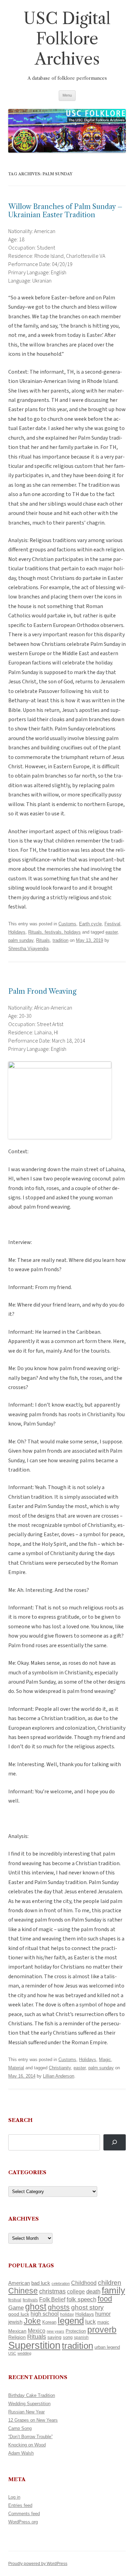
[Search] (115, 2142)
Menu (67, 95)
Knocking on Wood (27, 2445)
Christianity (60, 2068)
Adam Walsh (21, 2453)
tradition (60, 940)
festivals (30, 2300)
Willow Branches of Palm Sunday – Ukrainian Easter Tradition (65, 211)
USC (12, 2353)
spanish (81, 2337)
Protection (76, 2331)
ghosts (59, 2307)
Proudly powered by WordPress (38, 2564)
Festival (112, 924)
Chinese (23, 2291)
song (68, 2337)
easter (111, 932)
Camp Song (20, 2428)
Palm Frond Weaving (42, 991)
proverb (102, 2330)
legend (71, 2321)
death (93, 2291)
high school (45, 2314)
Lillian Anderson (59, 2076)
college (76, 2292)
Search (20, 2120)
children (110, 2283)
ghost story (87, 2307)
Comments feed (24, 2514)
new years (55, 2331)
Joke (32, 2321)
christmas (52, 2291)
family (113, 2290)
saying (54, 2337)
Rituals (43, 940)
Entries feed (20, 2505)
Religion (17, 2337)
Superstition (34, 2345)
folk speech (81, 2299)
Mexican (17, 2331)
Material (16, 2068)
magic (103, 2322)
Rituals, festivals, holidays (54, 932)
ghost (36, 2307)
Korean (49, 2322)
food (105, 2299)
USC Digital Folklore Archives (67, 39)
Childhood (84, 2283)
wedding (24, 2353)
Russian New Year (26, 2412)
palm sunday (21, 940)
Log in (14, 2497)
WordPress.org (23, 2522)
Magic (105, 2060)
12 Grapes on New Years (33, 2420)
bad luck (41, 2283)
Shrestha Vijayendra (28, 949)
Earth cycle (90, 924)
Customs (67, 924)
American (19, 2283)
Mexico (37, 2331)
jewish (15, 2322)
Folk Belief (52, 2299)
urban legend (107, 2347)
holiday (67, 2314)
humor (103, 2314)
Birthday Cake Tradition (32, 2395)
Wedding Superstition (29, 2404)
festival (15, 2300)
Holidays (17, 932)
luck (91, 2322)
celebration (61, 2283)
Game (16, 2308)
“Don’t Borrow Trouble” (30, 2437)
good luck (19, 2314)
